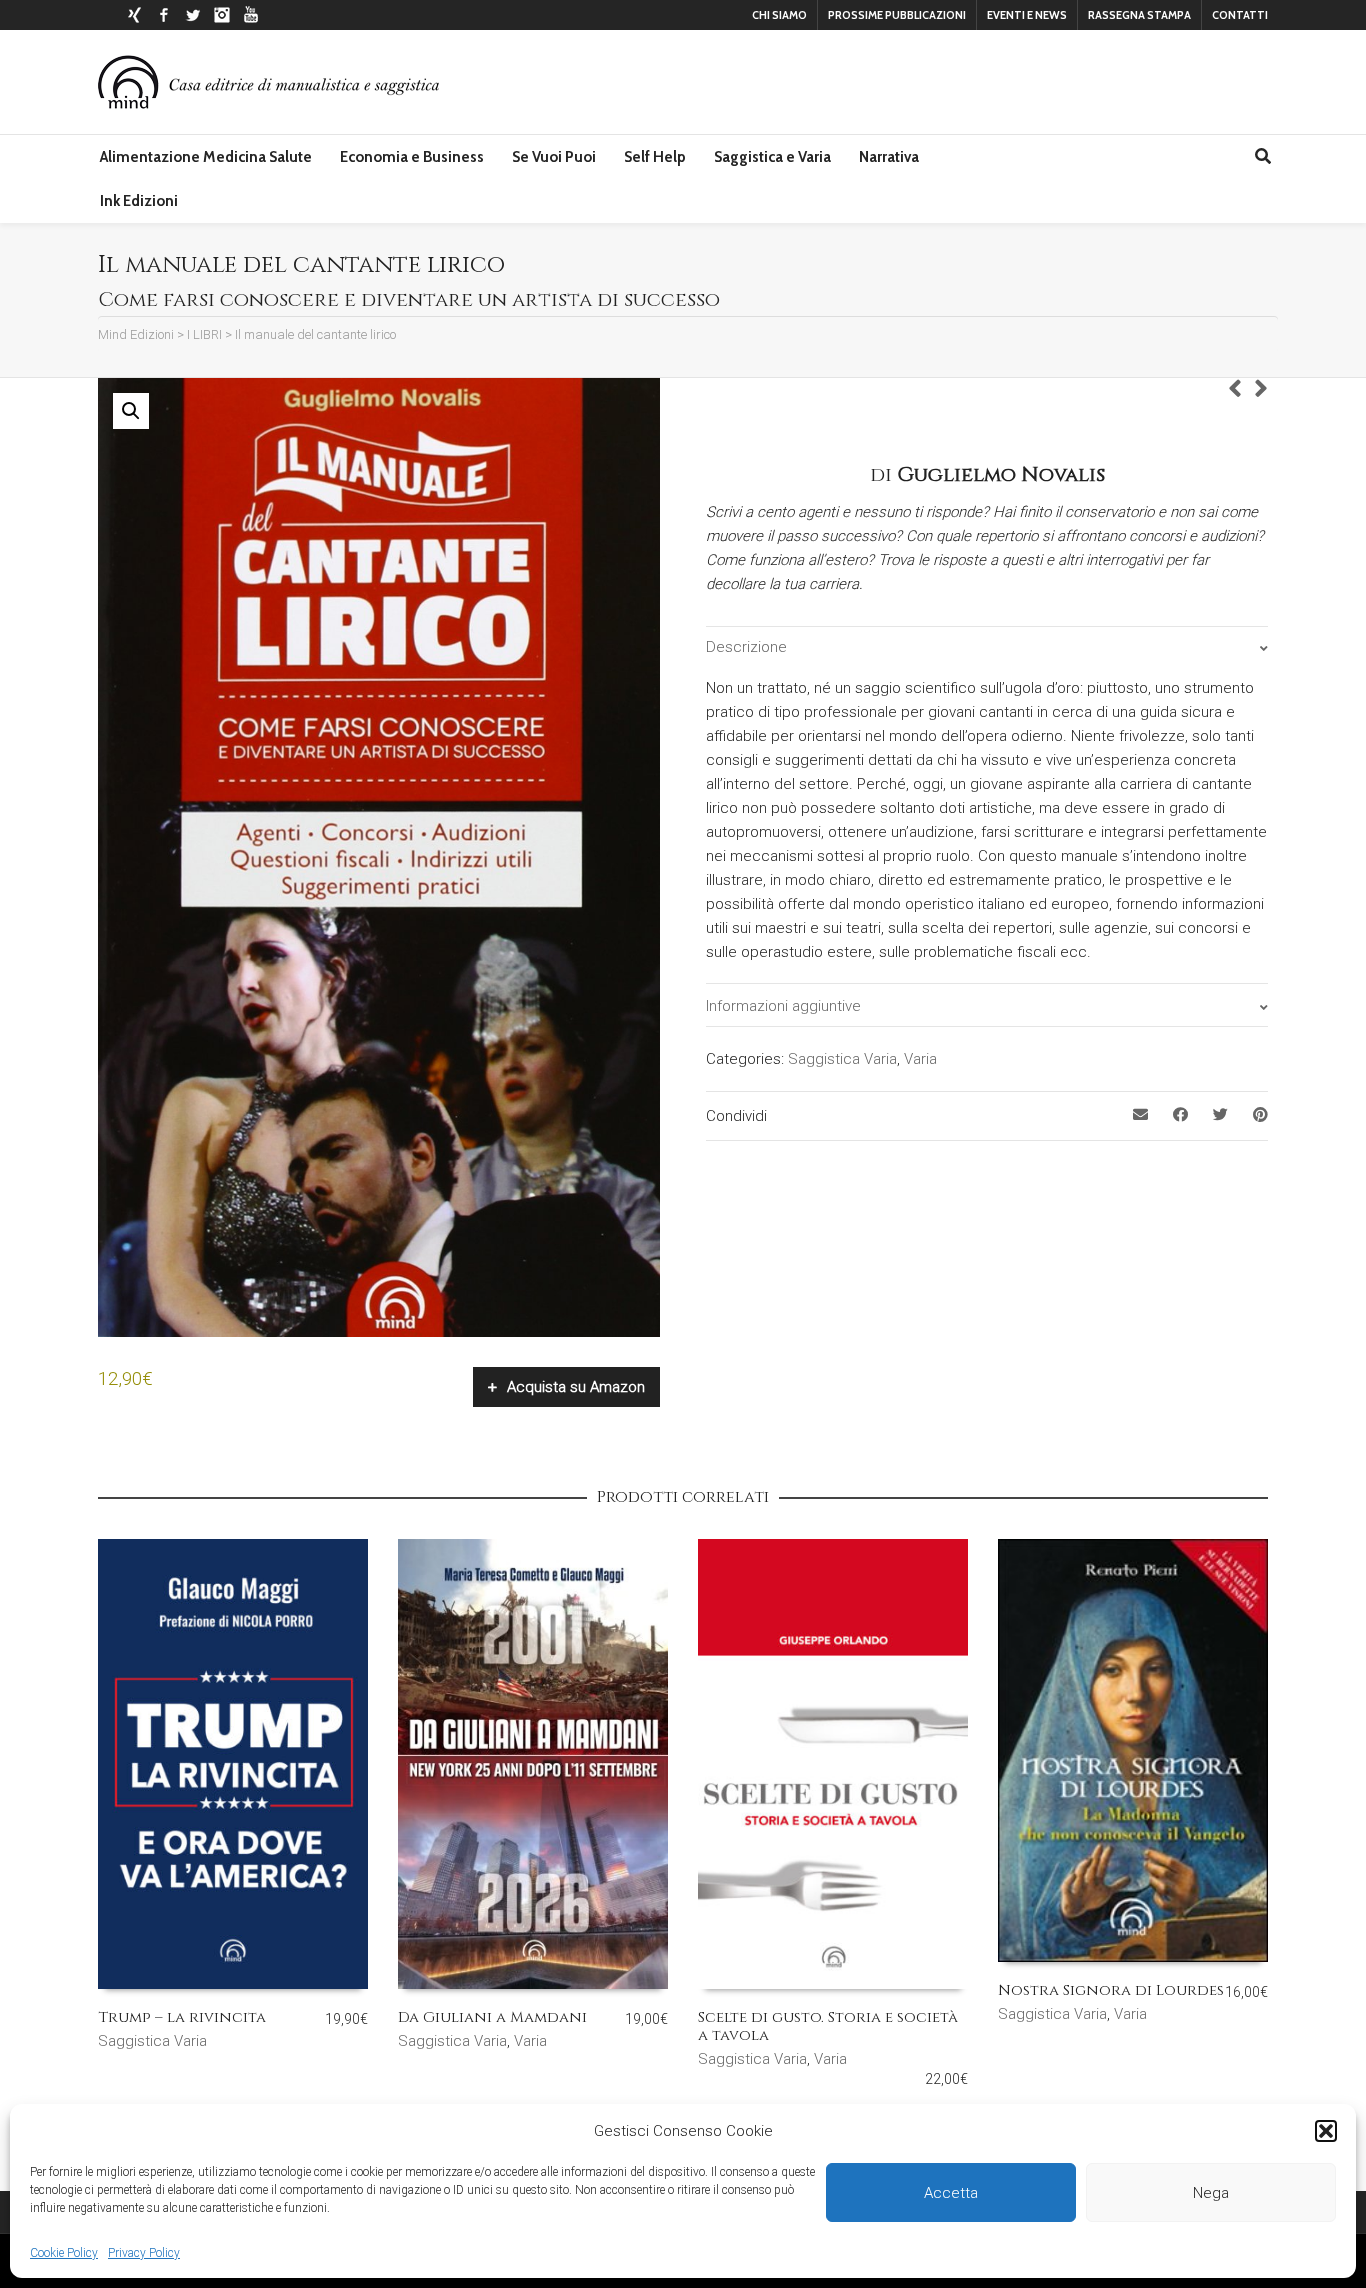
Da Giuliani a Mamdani (492, 2017)
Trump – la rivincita (182, 2017)
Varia (920, 1059)
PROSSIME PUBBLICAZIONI (897, 15)
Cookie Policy (64, 2253)
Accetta (951, 2193)
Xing (135, 15)
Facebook (164, 15)
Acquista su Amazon (576, 1387)
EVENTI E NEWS (1027, 15)
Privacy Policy (144, 2253)
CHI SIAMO (779, 15)
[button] (1326, 2131)
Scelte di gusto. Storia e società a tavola (828, 2026)
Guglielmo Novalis (1001, 474)
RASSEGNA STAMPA (1139, 15)
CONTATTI (1240, 15)
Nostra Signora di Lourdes (1111, 1990)
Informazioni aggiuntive (783, 1006)
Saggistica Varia (842, 1059)
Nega (1211, 2193)
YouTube (251, 15)
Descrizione (746, 647)
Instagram (222, 15)
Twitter (193, 15)
